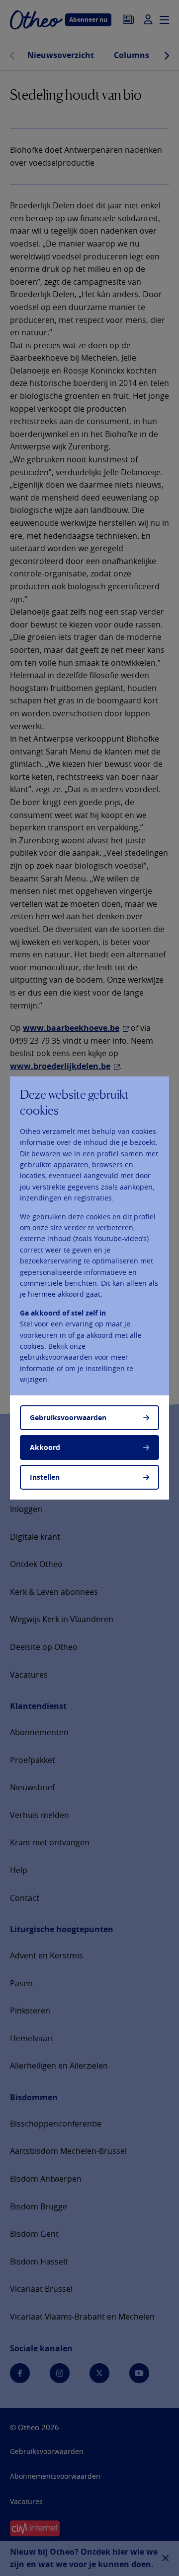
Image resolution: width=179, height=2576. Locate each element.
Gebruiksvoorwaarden (68, 1417)
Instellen (45, 1477)
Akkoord (45, 1447)
